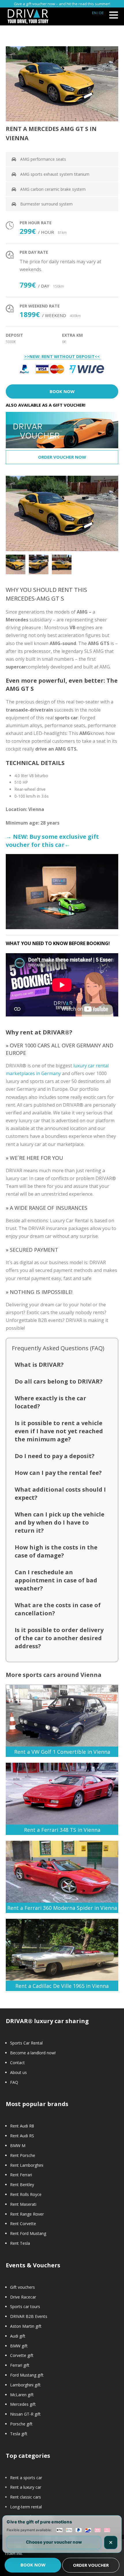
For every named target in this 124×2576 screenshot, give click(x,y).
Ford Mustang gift (27, 2375)
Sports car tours (25, 2306)
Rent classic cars (26, 2497)
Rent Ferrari (21, 2175)
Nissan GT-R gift (25, 2414)
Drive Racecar (23, 2297)
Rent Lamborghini (27, 2165)
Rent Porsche (23, 2155)
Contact (17, 2063)
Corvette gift (22, 2355)
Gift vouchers (22, 2287)
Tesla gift (19, 2434)
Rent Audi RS (22, 2136)
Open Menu (113, 15)
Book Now (62, 391)
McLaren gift (22, 2395)
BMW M (18, 2146)
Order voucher (91, 2565)
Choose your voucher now (54, 2542)
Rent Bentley (22, 2185)
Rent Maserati (23, 2204)
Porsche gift (21, 2424)
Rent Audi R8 (22, 2126)
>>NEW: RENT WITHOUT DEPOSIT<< (62, 357)
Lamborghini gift (25, 2385)
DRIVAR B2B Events (29, 2316)
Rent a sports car (26, 2478)
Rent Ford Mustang (28, 2233)
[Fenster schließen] (111, 2542)
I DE (101, 13)
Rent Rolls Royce (26, 2194)
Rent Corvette (23, 2224)
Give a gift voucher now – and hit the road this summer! (62, 4)
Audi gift (18, 2336)
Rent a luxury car (26, 2487)
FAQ (14, 2082)
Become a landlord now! (33, 2053)
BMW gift (19, 2346)
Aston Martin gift (26, 2326)
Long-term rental (26, 2507)
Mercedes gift (23, 2404)
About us (18, 2072)
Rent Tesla (20, 2243)
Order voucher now (62, 457)
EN (94, 13)
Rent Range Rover (27, 2214)
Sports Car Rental (26, 2043)
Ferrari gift (20, 2365)
